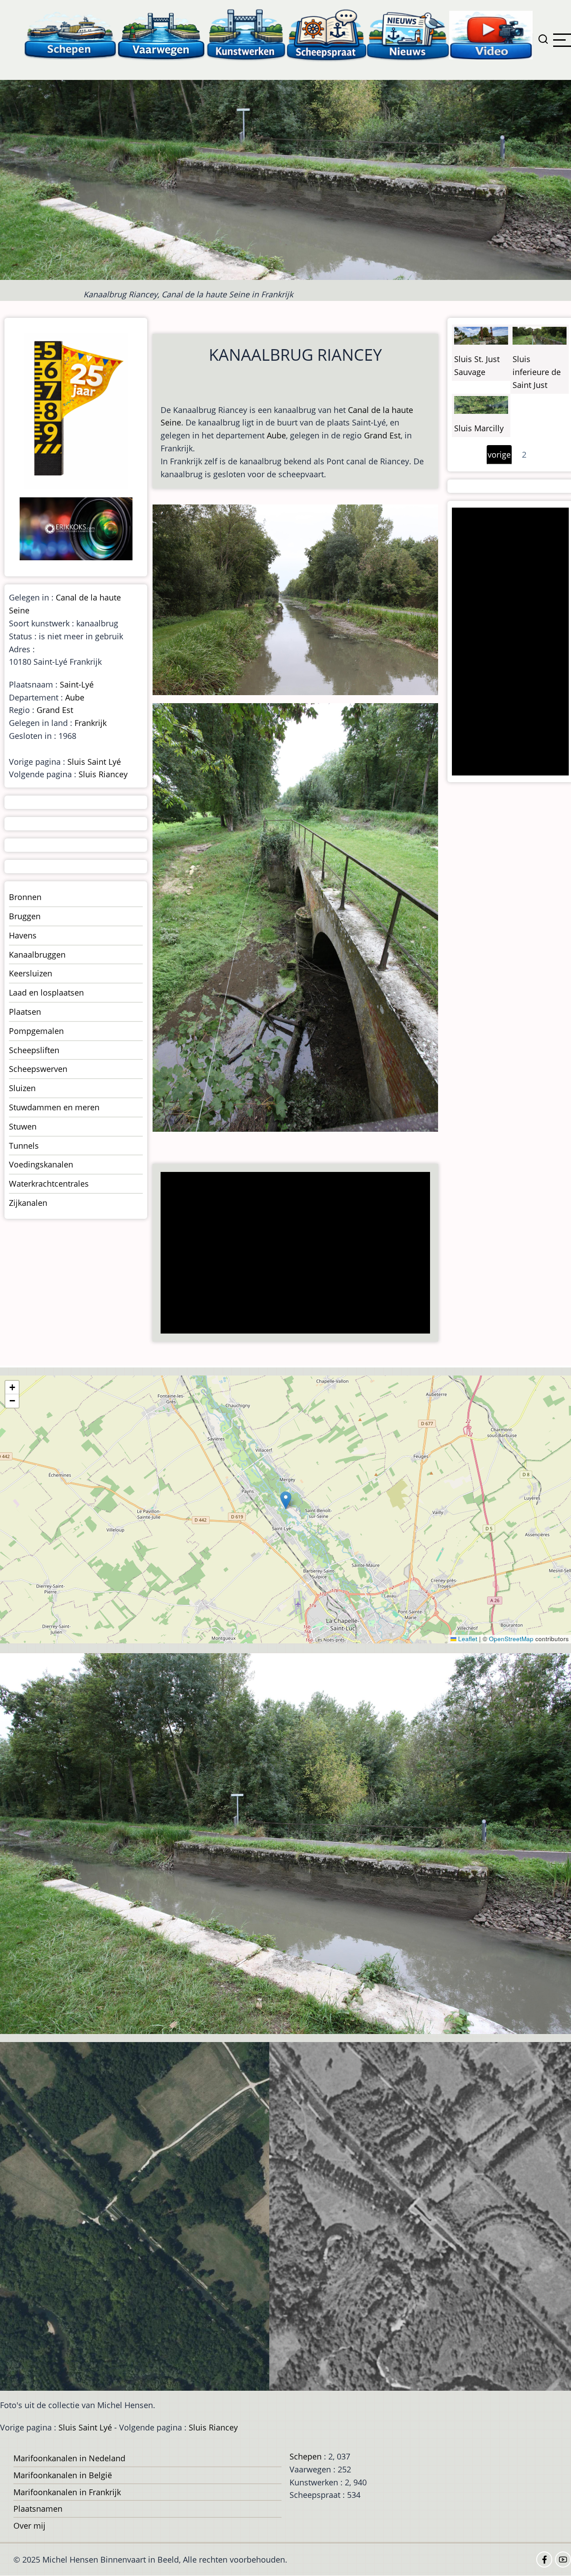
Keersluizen (31, 973)
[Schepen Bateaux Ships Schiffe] (70, 35)
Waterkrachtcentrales (49, 1184)
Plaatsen (25, 1012)
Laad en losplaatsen (46, 992)
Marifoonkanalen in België (63, 2475)
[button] (286, 1500)
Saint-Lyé (77, 684)
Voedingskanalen (41, 1164)
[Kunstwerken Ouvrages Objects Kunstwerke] (246, 35)
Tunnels (24, 1146)
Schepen (306, 2456)
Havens (23, 935)
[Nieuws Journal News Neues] (408, 35)
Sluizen (22, 1088)
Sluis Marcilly (479, 428)
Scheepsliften (34, 1050)
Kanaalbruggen (37, 955)
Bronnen (25, 897)
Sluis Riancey (103, 774)
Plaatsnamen (38, 2509)
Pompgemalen (36, 1031)
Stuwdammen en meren (54, 1107)
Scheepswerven (38, 1069)
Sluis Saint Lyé (94, 762)
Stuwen (23, 1126)
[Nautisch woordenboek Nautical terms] (327, 35)
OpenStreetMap (511, 1639)
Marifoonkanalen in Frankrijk (67, 2492)
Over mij (29, 2526)
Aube (276, 435)
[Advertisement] (298, 1254)
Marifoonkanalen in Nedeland (69, 2458)
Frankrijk (91, 723)
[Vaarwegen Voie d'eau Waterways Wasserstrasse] (161, 35)
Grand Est (382, 435)
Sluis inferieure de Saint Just (537, 372)
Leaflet (467, 1639)
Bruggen (25, 916)
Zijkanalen (28, 1203)
